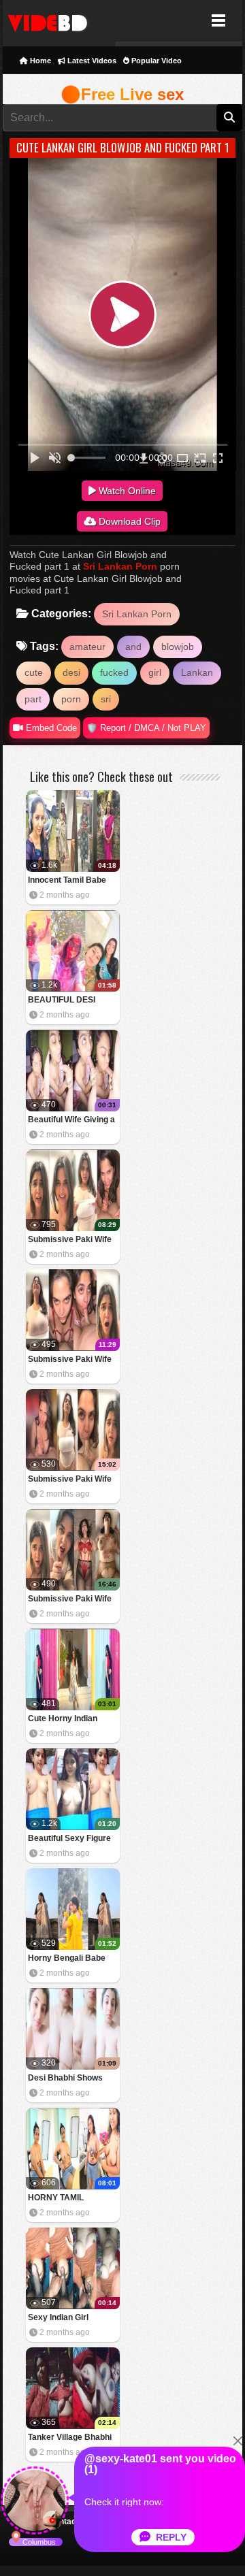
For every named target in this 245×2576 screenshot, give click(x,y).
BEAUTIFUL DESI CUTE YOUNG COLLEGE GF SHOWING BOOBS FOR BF (64, 1001)
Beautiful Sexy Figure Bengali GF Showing (69, 1839)
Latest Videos (91, 61)
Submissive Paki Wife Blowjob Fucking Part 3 (72, 1360)
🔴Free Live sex (122, 94)
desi (71, 672)
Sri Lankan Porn (120, 566)
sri (106, 699)
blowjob (178, 647)
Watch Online (126, 491)
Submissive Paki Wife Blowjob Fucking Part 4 (72, 1240)
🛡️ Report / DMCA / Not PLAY (146, 728)
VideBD (59, 21)
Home (39, 61)
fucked (114, 672)
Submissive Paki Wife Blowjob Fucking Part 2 (72, 1480)
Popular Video (156, 61)
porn (71, 699)
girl (155, 672)
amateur (87, 647)
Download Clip (128, 521)
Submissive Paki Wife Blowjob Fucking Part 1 (72, 1600)
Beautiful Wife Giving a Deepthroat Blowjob (71, 1121)
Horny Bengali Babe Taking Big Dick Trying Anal (71, 1959)
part (33, 699)
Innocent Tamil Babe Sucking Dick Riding (67, 881)
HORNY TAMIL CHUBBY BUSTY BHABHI (61, 2199)
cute (34, 672)
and (133, 647)
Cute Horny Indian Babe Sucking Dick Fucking (65, 1719)
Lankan (197, 672)
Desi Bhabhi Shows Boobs (65, 2079)
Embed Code (50, 728)
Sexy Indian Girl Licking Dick (58, 2318)
